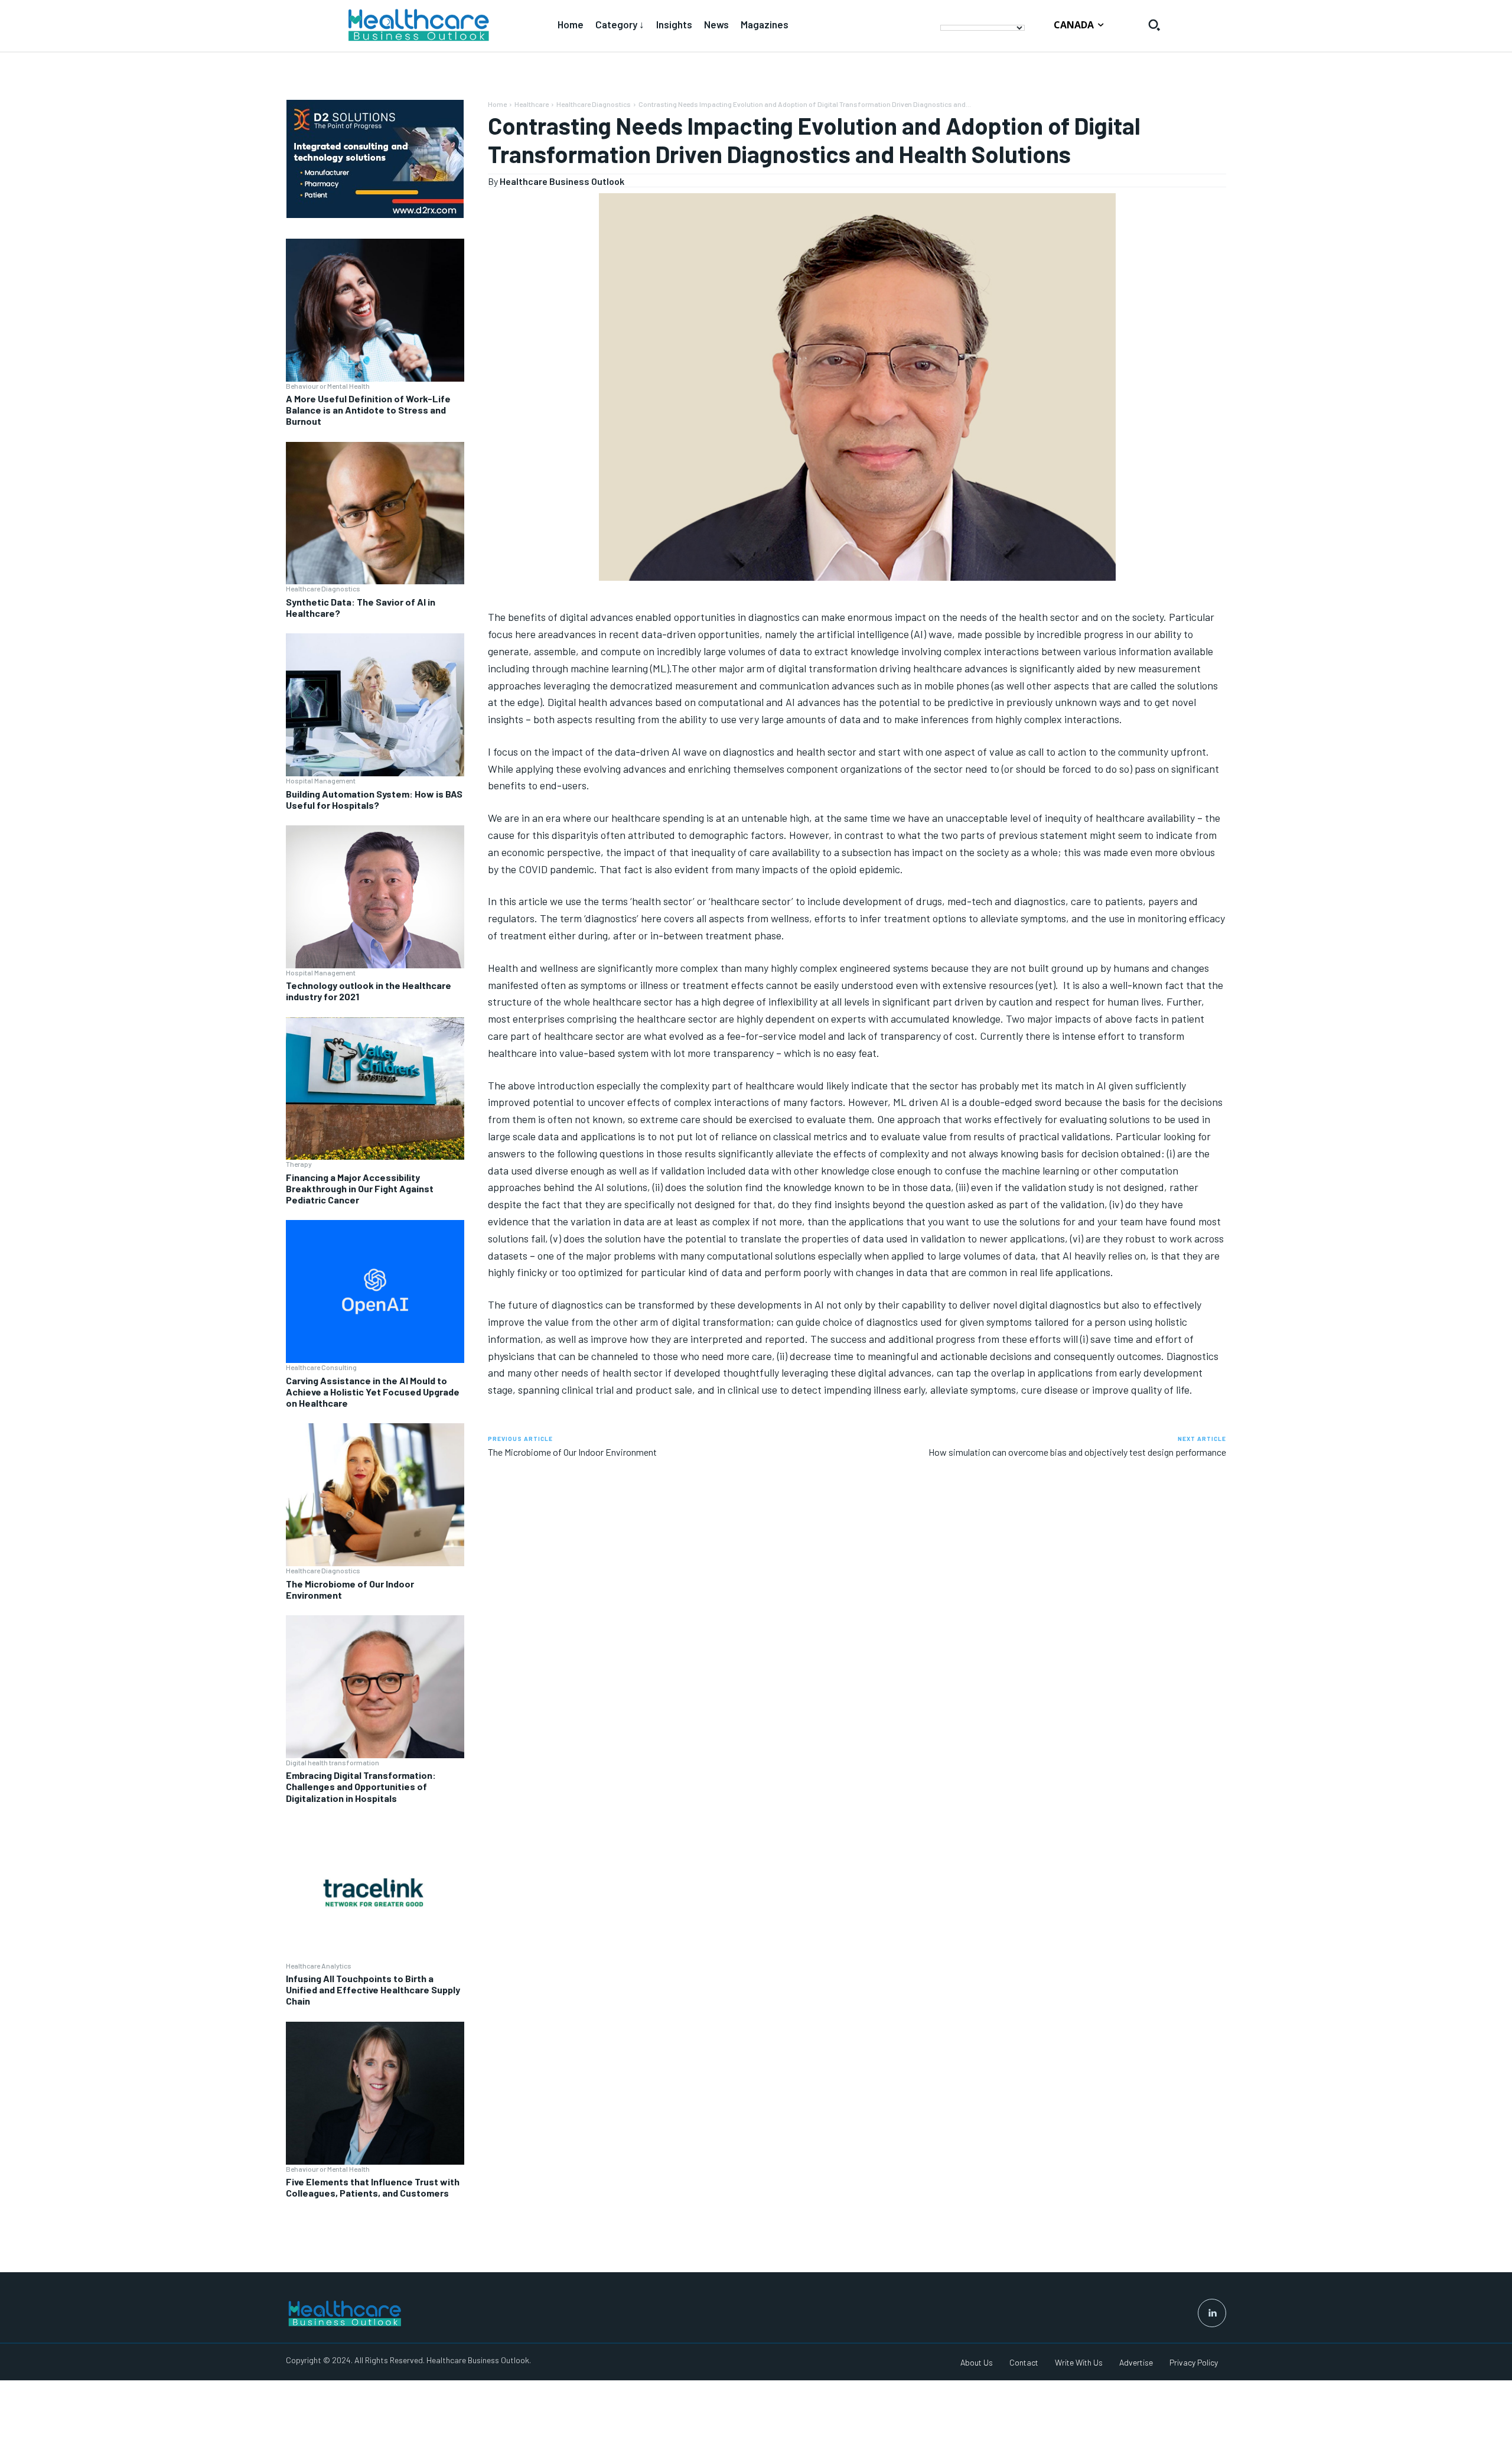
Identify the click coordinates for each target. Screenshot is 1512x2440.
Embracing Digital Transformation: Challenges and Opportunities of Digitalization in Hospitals (361, 1786)
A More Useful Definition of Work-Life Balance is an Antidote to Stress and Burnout (368, 410)
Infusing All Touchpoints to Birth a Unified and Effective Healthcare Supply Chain (373, 1990)
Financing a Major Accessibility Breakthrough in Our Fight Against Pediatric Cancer (360, 1188)
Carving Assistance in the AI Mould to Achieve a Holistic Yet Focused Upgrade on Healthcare (373, 1392)
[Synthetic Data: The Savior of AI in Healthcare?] (375, 513)
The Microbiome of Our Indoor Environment (350, 1589)
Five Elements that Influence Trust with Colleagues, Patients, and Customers (373, 2187)
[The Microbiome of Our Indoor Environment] (375, 1495)
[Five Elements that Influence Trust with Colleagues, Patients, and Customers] (375, 2093)
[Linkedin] (1212, 2313)
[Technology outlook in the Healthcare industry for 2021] (375, 897)
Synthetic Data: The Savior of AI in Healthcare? (361, 607)
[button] (1154, 25)
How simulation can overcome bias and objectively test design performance (1077, 1452)
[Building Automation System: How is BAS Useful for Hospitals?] (375, 705)
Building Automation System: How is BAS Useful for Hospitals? (374, 799)
